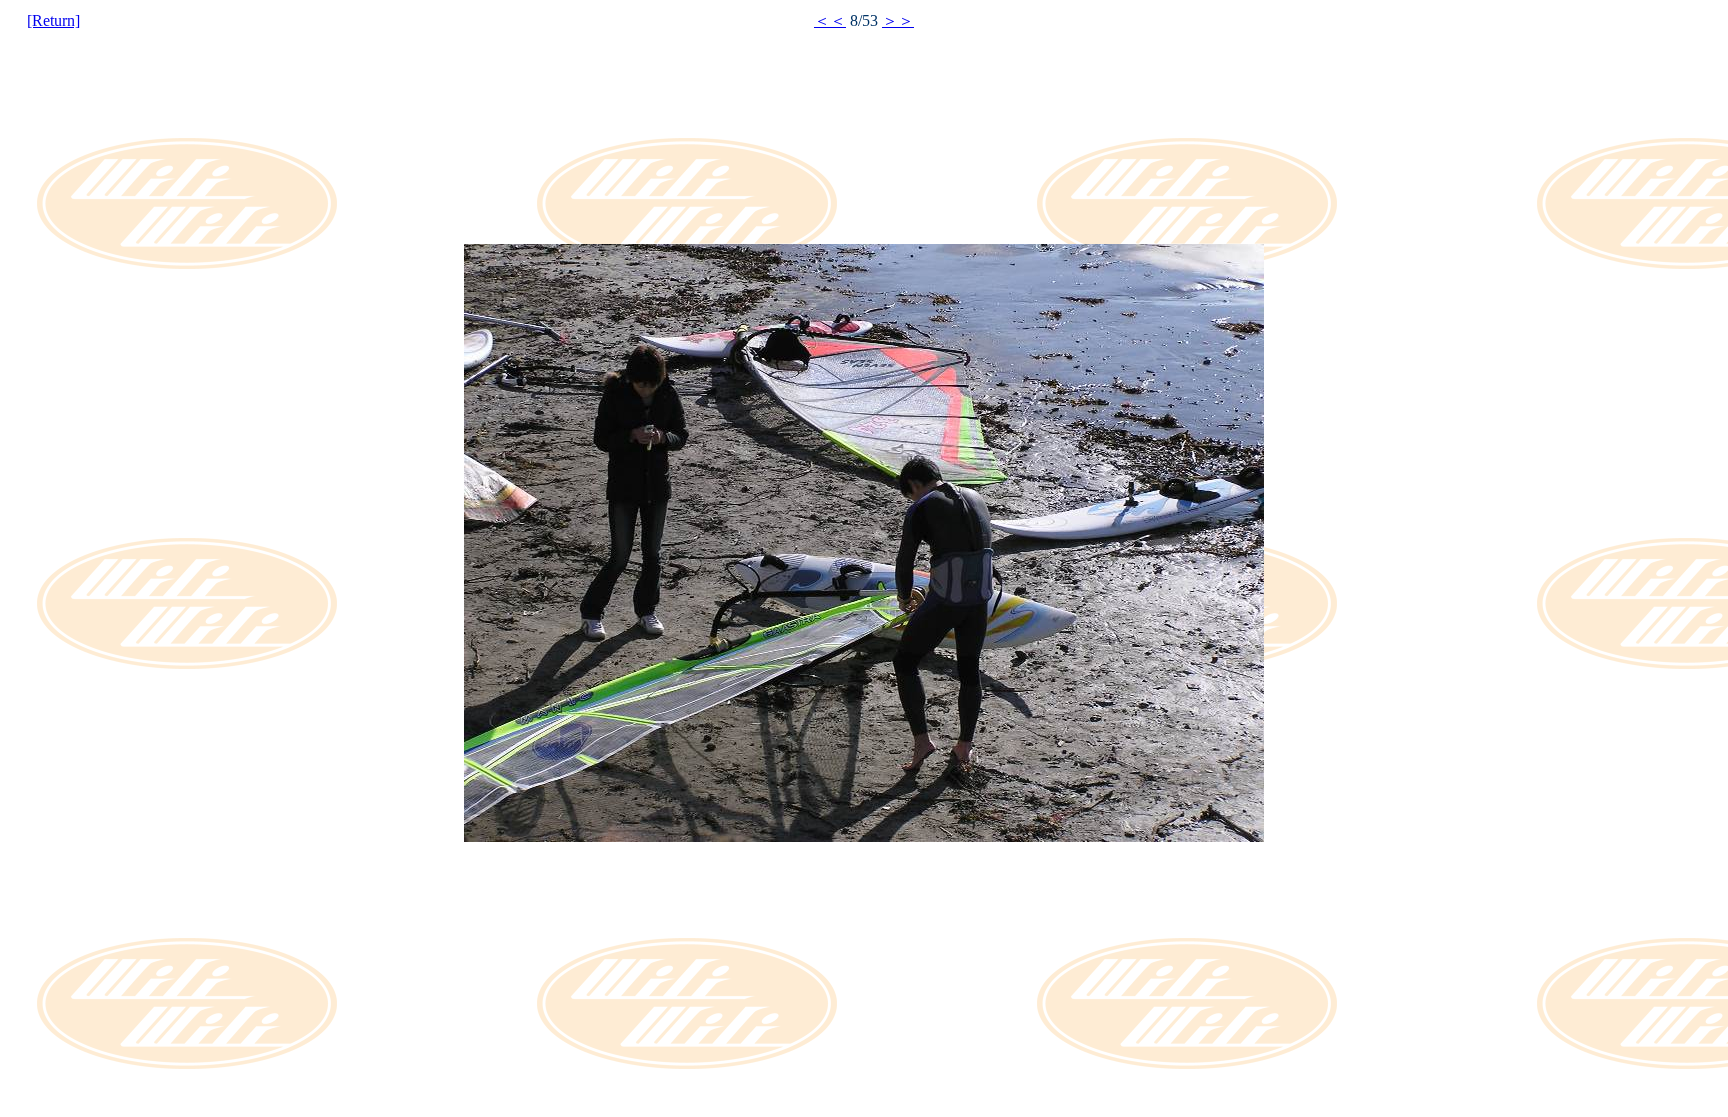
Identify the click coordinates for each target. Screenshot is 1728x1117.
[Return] (53, 20)
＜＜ (830, 20)
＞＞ (898, 20)
